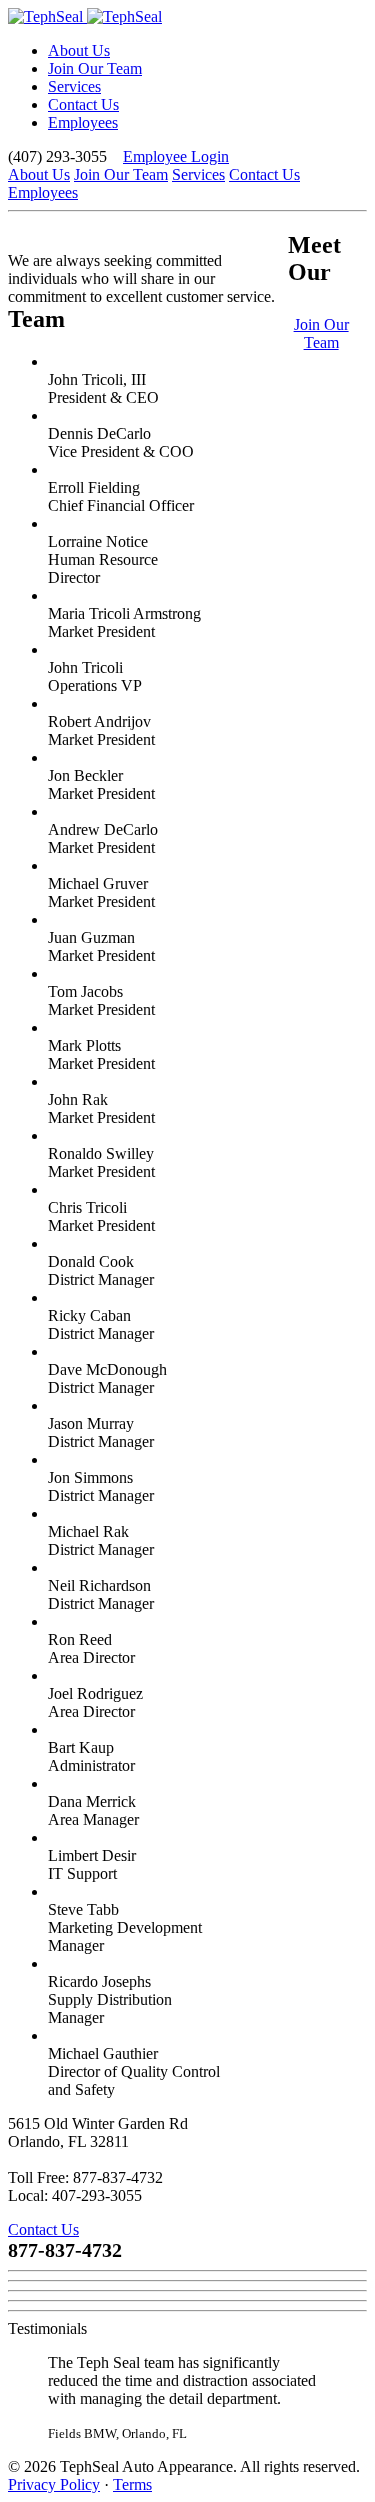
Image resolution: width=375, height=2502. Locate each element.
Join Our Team (95, 68)
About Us (79, 50)
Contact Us (83, 104)
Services (74, 86)
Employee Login (176, 156)
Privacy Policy (54, 2484)
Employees (83, 122)
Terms (132, 2484)
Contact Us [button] (43, 2229)
